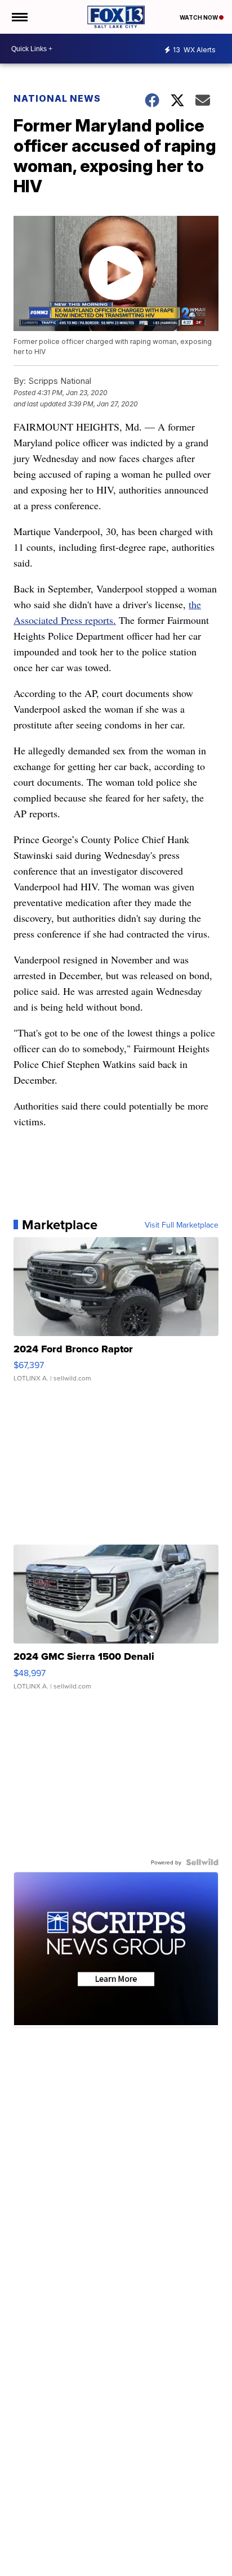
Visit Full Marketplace (182, 1225)
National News (57, 98)
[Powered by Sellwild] (202, 1862)
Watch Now (199, 17)
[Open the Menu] (19, 17)
